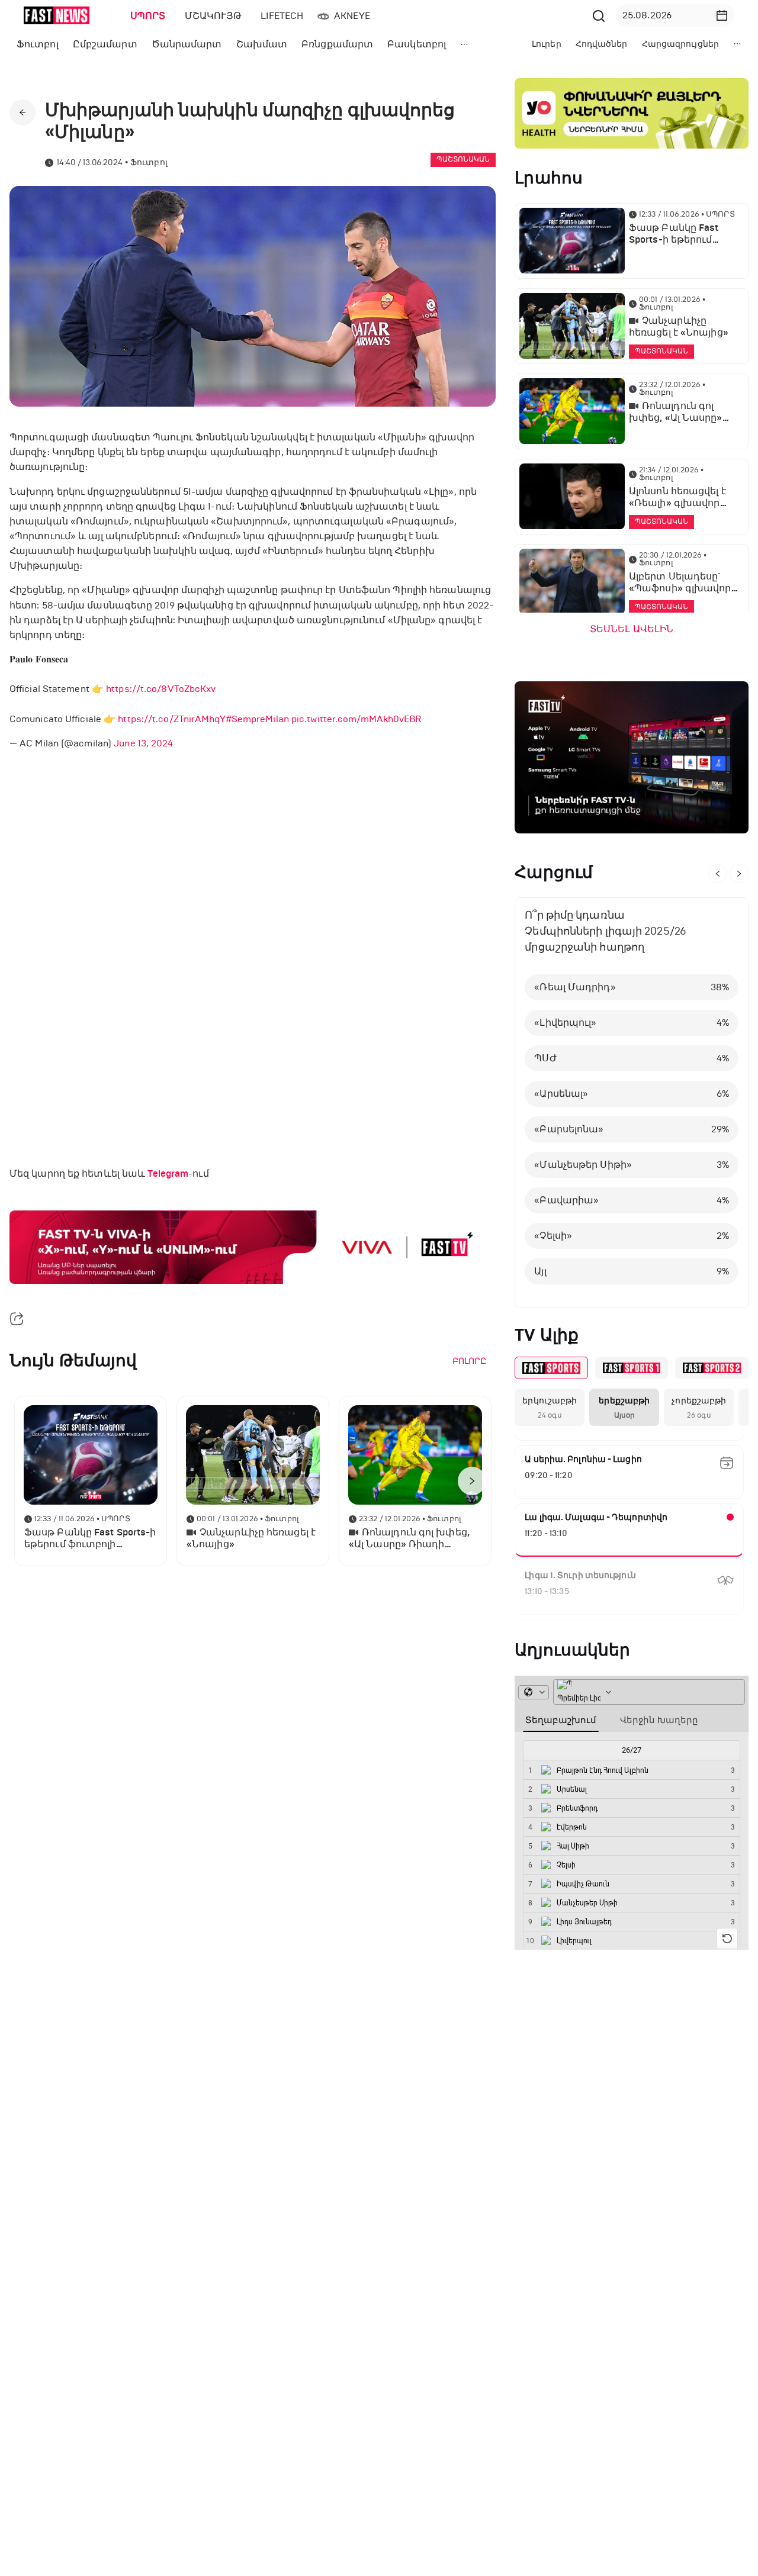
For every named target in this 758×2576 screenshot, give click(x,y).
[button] (722, 15)
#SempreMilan (257, 719)
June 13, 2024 (143, 743)
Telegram (168, 1174)
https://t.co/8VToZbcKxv (161, 689)
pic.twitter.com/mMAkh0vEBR (356, 719)
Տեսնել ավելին (632, 629)
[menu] (355, 16)
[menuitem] (146, 16)
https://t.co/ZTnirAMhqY (171, 719)
